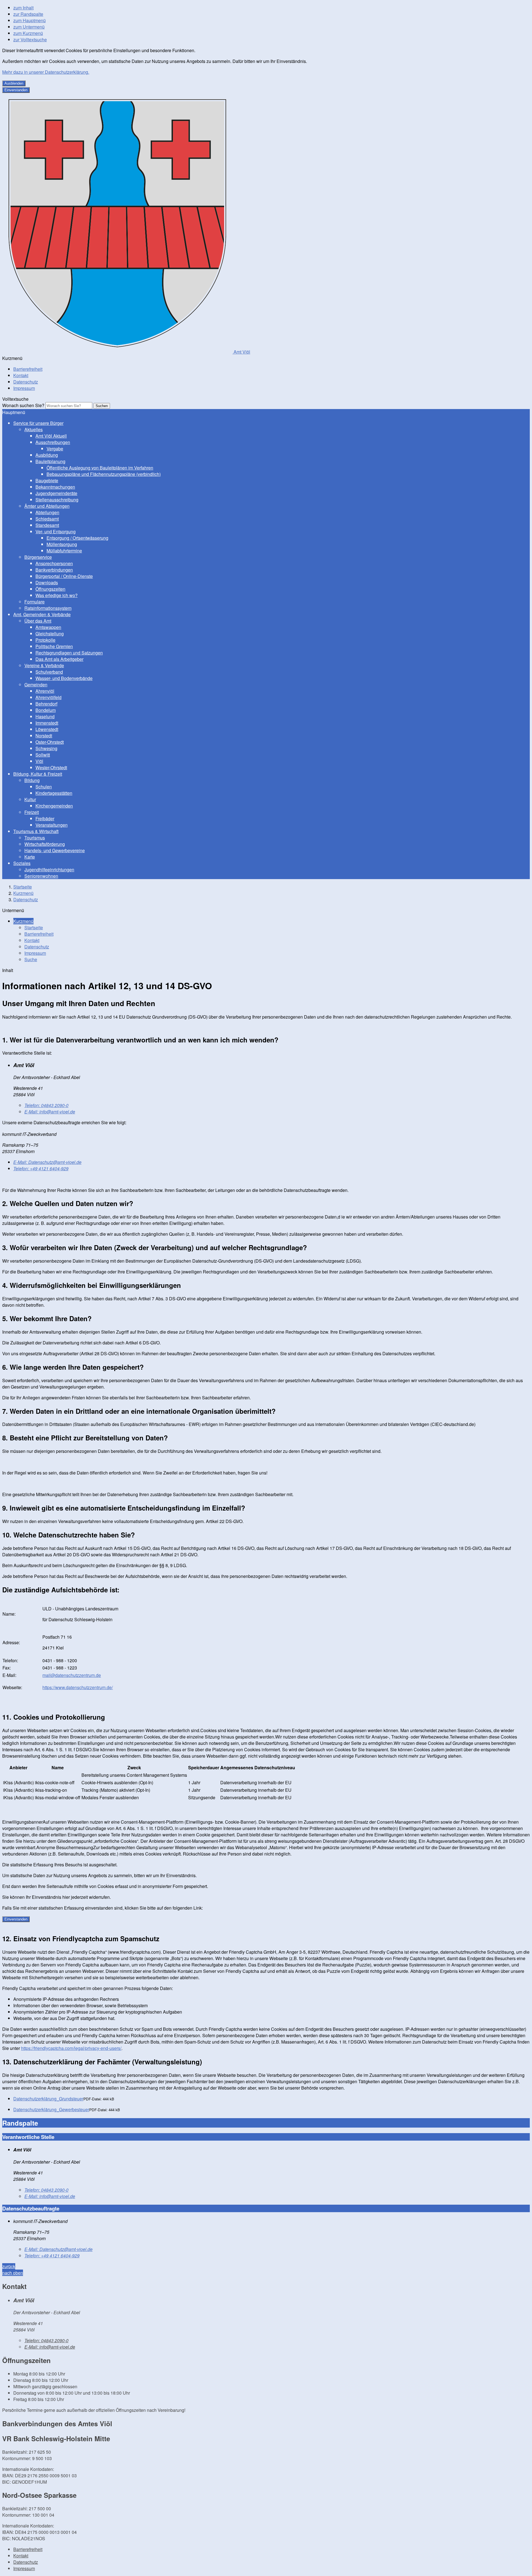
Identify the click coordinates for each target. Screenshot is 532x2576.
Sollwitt (43, 755)
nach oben (13, 2273)
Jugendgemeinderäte (56, 493)
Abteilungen (47, 512)
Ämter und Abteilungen (47, 506)
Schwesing (46, 748)
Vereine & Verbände (44, 665)
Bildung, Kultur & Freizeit (38, 774)
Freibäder (45, 819)
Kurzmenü (23, 893)
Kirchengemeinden (54, 806)
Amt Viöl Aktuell (51, 436)
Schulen (44, 787)
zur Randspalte (28, 14)
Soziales (22, 863)
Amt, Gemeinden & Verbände (42, 614)
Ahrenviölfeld (48, 697)
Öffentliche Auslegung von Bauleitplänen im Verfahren (100, 468)
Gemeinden (36, 685)
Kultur (30, 799)
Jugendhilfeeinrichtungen (49, 870)
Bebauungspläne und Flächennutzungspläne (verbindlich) (104, 474)
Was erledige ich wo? (57, 595)
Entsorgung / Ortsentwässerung (77, 538)
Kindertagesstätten (54, 793)
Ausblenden (14, 83)
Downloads (47, 583)
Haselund (45, 716)
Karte (30, 857)
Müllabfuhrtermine (64, 551)
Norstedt (44, 736)
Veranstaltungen (52, 825)
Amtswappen (48, 627)
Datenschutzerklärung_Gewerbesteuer (51, 2109)
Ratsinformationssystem (48, 608)
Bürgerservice (38, 557)
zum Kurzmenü (28, 33)
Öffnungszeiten (50, 589)
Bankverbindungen (54, 570)
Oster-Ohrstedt (50, 742)
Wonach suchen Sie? (23, 405)
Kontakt (21, 375)
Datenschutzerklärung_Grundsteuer (48, 2099)
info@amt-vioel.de (50, 1112)
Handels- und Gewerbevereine (55, 850)
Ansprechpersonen (54, 563)
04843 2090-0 (46, 1105)
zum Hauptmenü (30, 20)
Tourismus (35, 838)
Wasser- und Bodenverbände (64, 678)
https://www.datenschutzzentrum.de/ (78, 1687)
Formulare (34, 602)
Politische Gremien (54, 646)
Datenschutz (26, 382)
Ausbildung (47, 455)
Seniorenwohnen (41, 876)
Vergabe (55, 449)
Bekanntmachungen (55, 487)
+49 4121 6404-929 (41, 1168)
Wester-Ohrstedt (51, 767)
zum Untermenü (29, 27)
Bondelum (46, 710)
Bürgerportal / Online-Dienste (64, 576)
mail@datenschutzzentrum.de (72, 1675)
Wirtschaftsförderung (45, 844)
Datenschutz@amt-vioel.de (47, 1162)
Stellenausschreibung (57, 500)
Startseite (23, 887)
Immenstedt (47, 723)
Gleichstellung (50, 634)
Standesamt (47, 525)
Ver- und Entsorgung (56, 531)
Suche (31, 959)
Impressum (24, 388)
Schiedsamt (47, 519)
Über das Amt (38, 621)
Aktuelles (34, 429)
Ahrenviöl (45, 691)
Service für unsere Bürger (38, 423)
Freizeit (32, 812)
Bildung (32, 780)
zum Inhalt (23, 8)
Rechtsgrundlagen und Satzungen (69, 653)
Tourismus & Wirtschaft (36, 831)
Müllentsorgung (62, 544)
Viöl (39, 761)
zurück (9, 2266)
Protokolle (45, 640)
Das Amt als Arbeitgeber (59, 659)
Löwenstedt (47, 729)
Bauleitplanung (50, 461)
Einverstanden (16, 90)
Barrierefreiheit (28, 369)
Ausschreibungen (53, 442)
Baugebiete (47, 480)
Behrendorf (46, 704)
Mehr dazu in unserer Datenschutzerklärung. (46, 72)
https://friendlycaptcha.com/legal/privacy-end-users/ (71, 2048)
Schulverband (49, 672)
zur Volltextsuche (30, 40)
